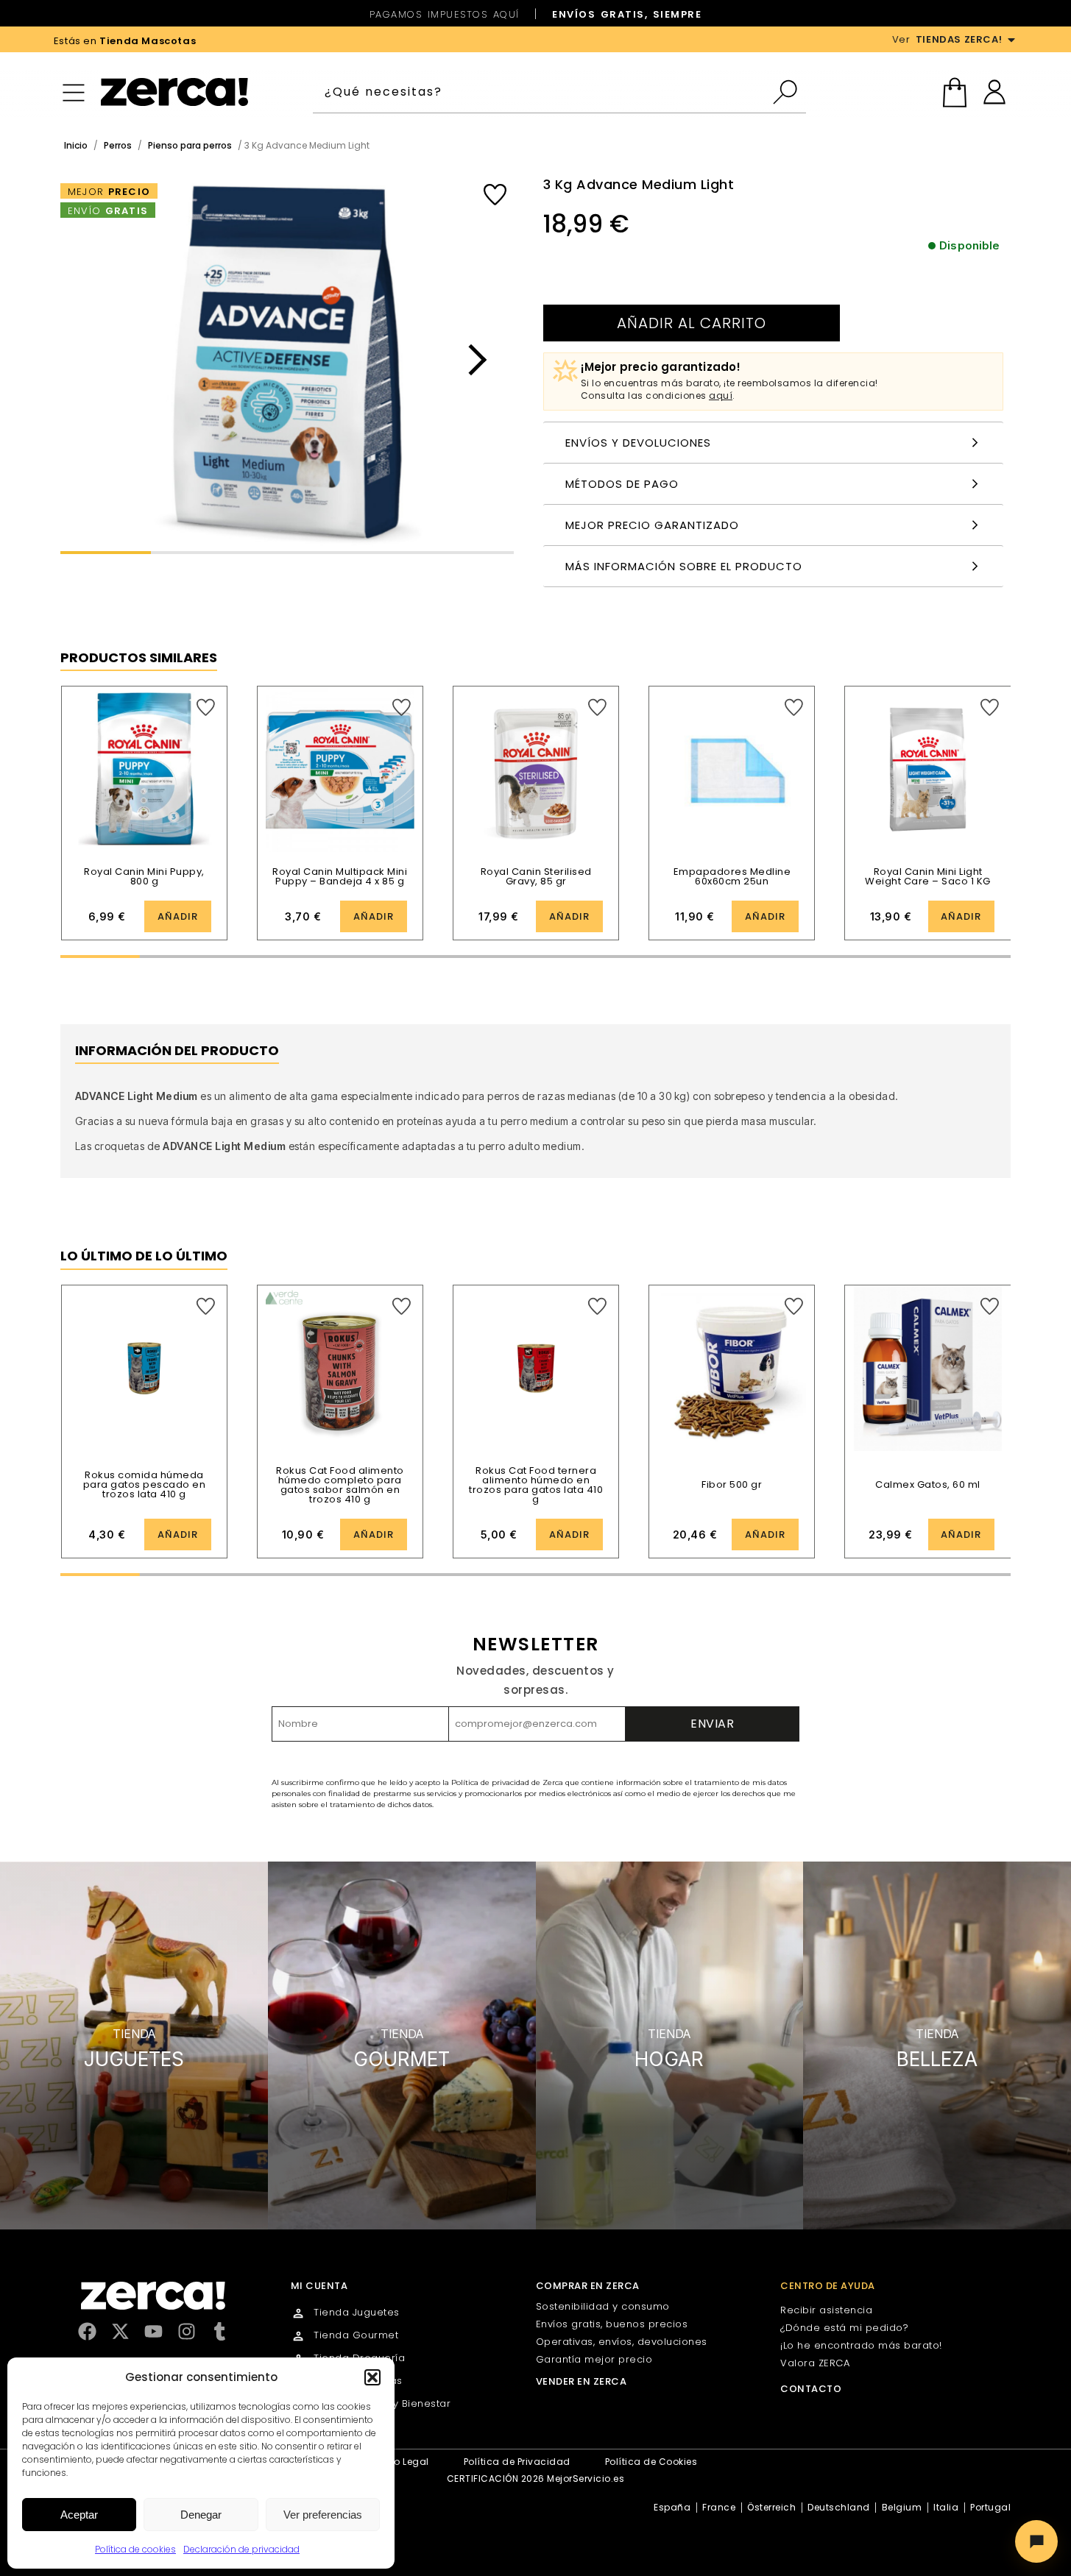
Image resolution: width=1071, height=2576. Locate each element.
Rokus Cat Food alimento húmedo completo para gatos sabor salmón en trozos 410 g (340, 1485)
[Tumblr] (220, 2331)
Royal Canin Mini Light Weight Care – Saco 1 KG (928, 876)
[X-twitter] (120, 2331)
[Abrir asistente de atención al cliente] (1036, 2541)
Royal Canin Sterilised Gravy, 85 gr (536, 876)
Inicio (76, 145)
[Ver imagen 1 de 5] (287, 360)
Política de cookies (135, 2549)
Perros (118, 145)
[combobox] (542, 92)
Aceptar (79, 2515)
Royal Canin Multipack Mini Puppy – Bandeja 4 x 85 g (340, 876)
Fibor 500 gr (732, 1484)
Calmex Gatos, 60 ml (928, 1484)
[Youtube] (153, 2331)
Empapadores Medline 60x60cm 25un (732, 876)
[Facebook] (87, 2331)
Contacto (811, 2389)
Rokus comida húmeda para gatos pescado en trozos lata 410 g (145, 1484)
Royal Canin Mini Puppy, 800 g (144, 876)
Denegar (201, 2515)
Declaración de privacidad (241, 2549)
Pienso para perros (190, 145)
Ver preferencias (323, 2515)
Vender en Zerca (582, 2381)
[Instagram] (187, 2331)
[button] (372, 2377)
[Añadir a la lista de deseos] (495, 195)
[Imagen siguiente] (471, 360)
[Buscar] (789, 92)
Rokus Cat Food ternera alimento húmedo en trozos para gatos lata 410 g (536, 1485)
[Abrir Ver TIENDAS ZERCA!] (1011, 40)
